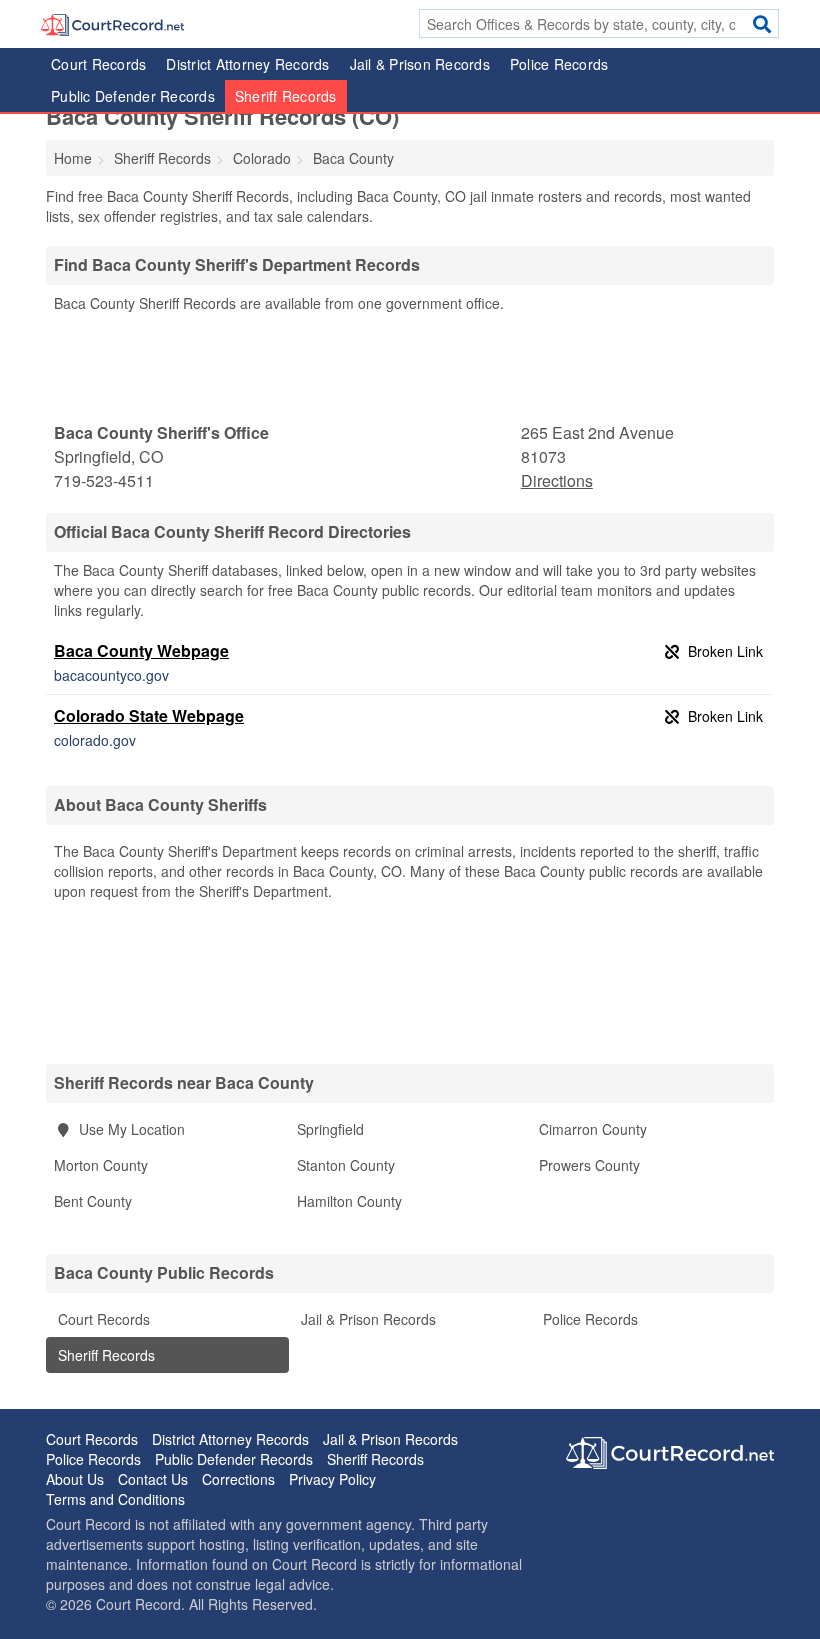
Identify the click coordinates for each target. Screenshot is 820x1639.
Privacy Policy (332, 1479)
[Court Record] (112, 23)
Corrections (238, 1479)
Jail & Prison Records (420, 64)
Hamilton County (349, 1201)
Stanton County (346, 1165)
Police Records (559, 64)
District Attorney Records (247, 64)
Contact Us (153, 1479)
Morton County (101, 1165)
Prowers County (589, 1165)
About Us (75, 1479)
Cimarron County (593, 1129)
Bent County (93, 1201)
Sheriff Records (286, 96)
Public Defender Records (133, 96)
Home (73, 158)
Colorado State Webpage (149, 715)
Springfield (330, 1129)
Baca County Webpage (141, 650)
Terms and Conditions (115, 1499)
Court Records (98, 64)
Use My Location (130, 1129)
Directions (557, 480)
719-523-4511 (104, 480)
